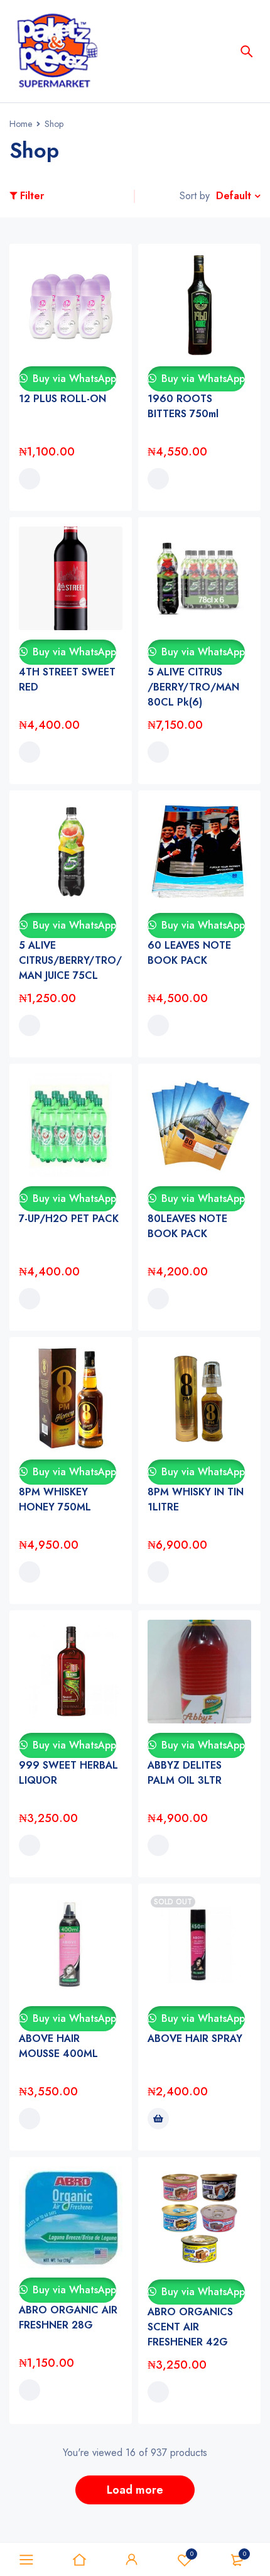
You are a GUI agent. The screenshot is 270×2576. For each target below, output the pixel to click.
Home (21, 124)
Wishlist (192, 2554)
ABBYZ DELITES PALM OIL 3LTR (185, 1773)
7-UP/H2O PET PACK (69, 1219)
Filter (32, 196)
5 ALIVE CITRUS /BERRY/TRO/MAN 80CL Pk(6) (193, 687)
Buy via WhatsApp (73, 379)
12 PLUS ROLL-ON (62, 399)
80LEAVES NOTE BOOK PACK (187, 1226)
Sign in (132, 2560)
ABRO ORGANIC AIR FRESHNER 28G (68, 2317)
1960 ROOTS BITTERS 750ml (183, 406)
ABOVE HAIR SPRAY (195, 2038)
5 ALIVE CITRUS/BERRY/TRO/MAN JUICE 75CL (70, 960)
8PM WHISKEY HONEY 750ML (55, 1499)
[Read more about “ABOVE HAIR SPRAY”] (158, 2119)
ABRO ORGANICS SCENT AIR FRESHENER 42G (190, 2327)
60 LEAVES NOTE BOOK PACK (189, 953)
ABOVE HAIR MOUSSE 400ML (58, 2046)
